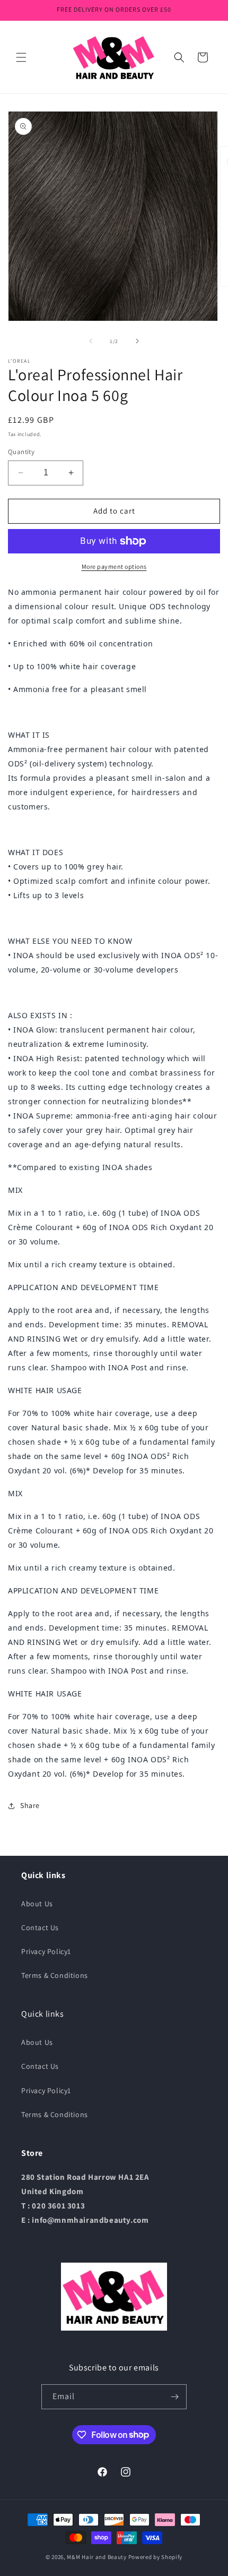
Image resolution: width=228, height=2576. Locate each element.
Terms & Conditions (55, 1975)
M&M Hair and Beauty (97, 2557)
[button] (21, 57)
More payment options (114, 566)
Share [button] (30, 1805)
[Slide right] (137, 341)
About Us (37, 1904)
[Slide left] (91, 341)
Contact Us (40, 1927)
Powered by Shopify (156, 2557)
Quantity (21, 452)
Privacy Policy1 (46, 1951)
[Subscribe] (174, 2397)
